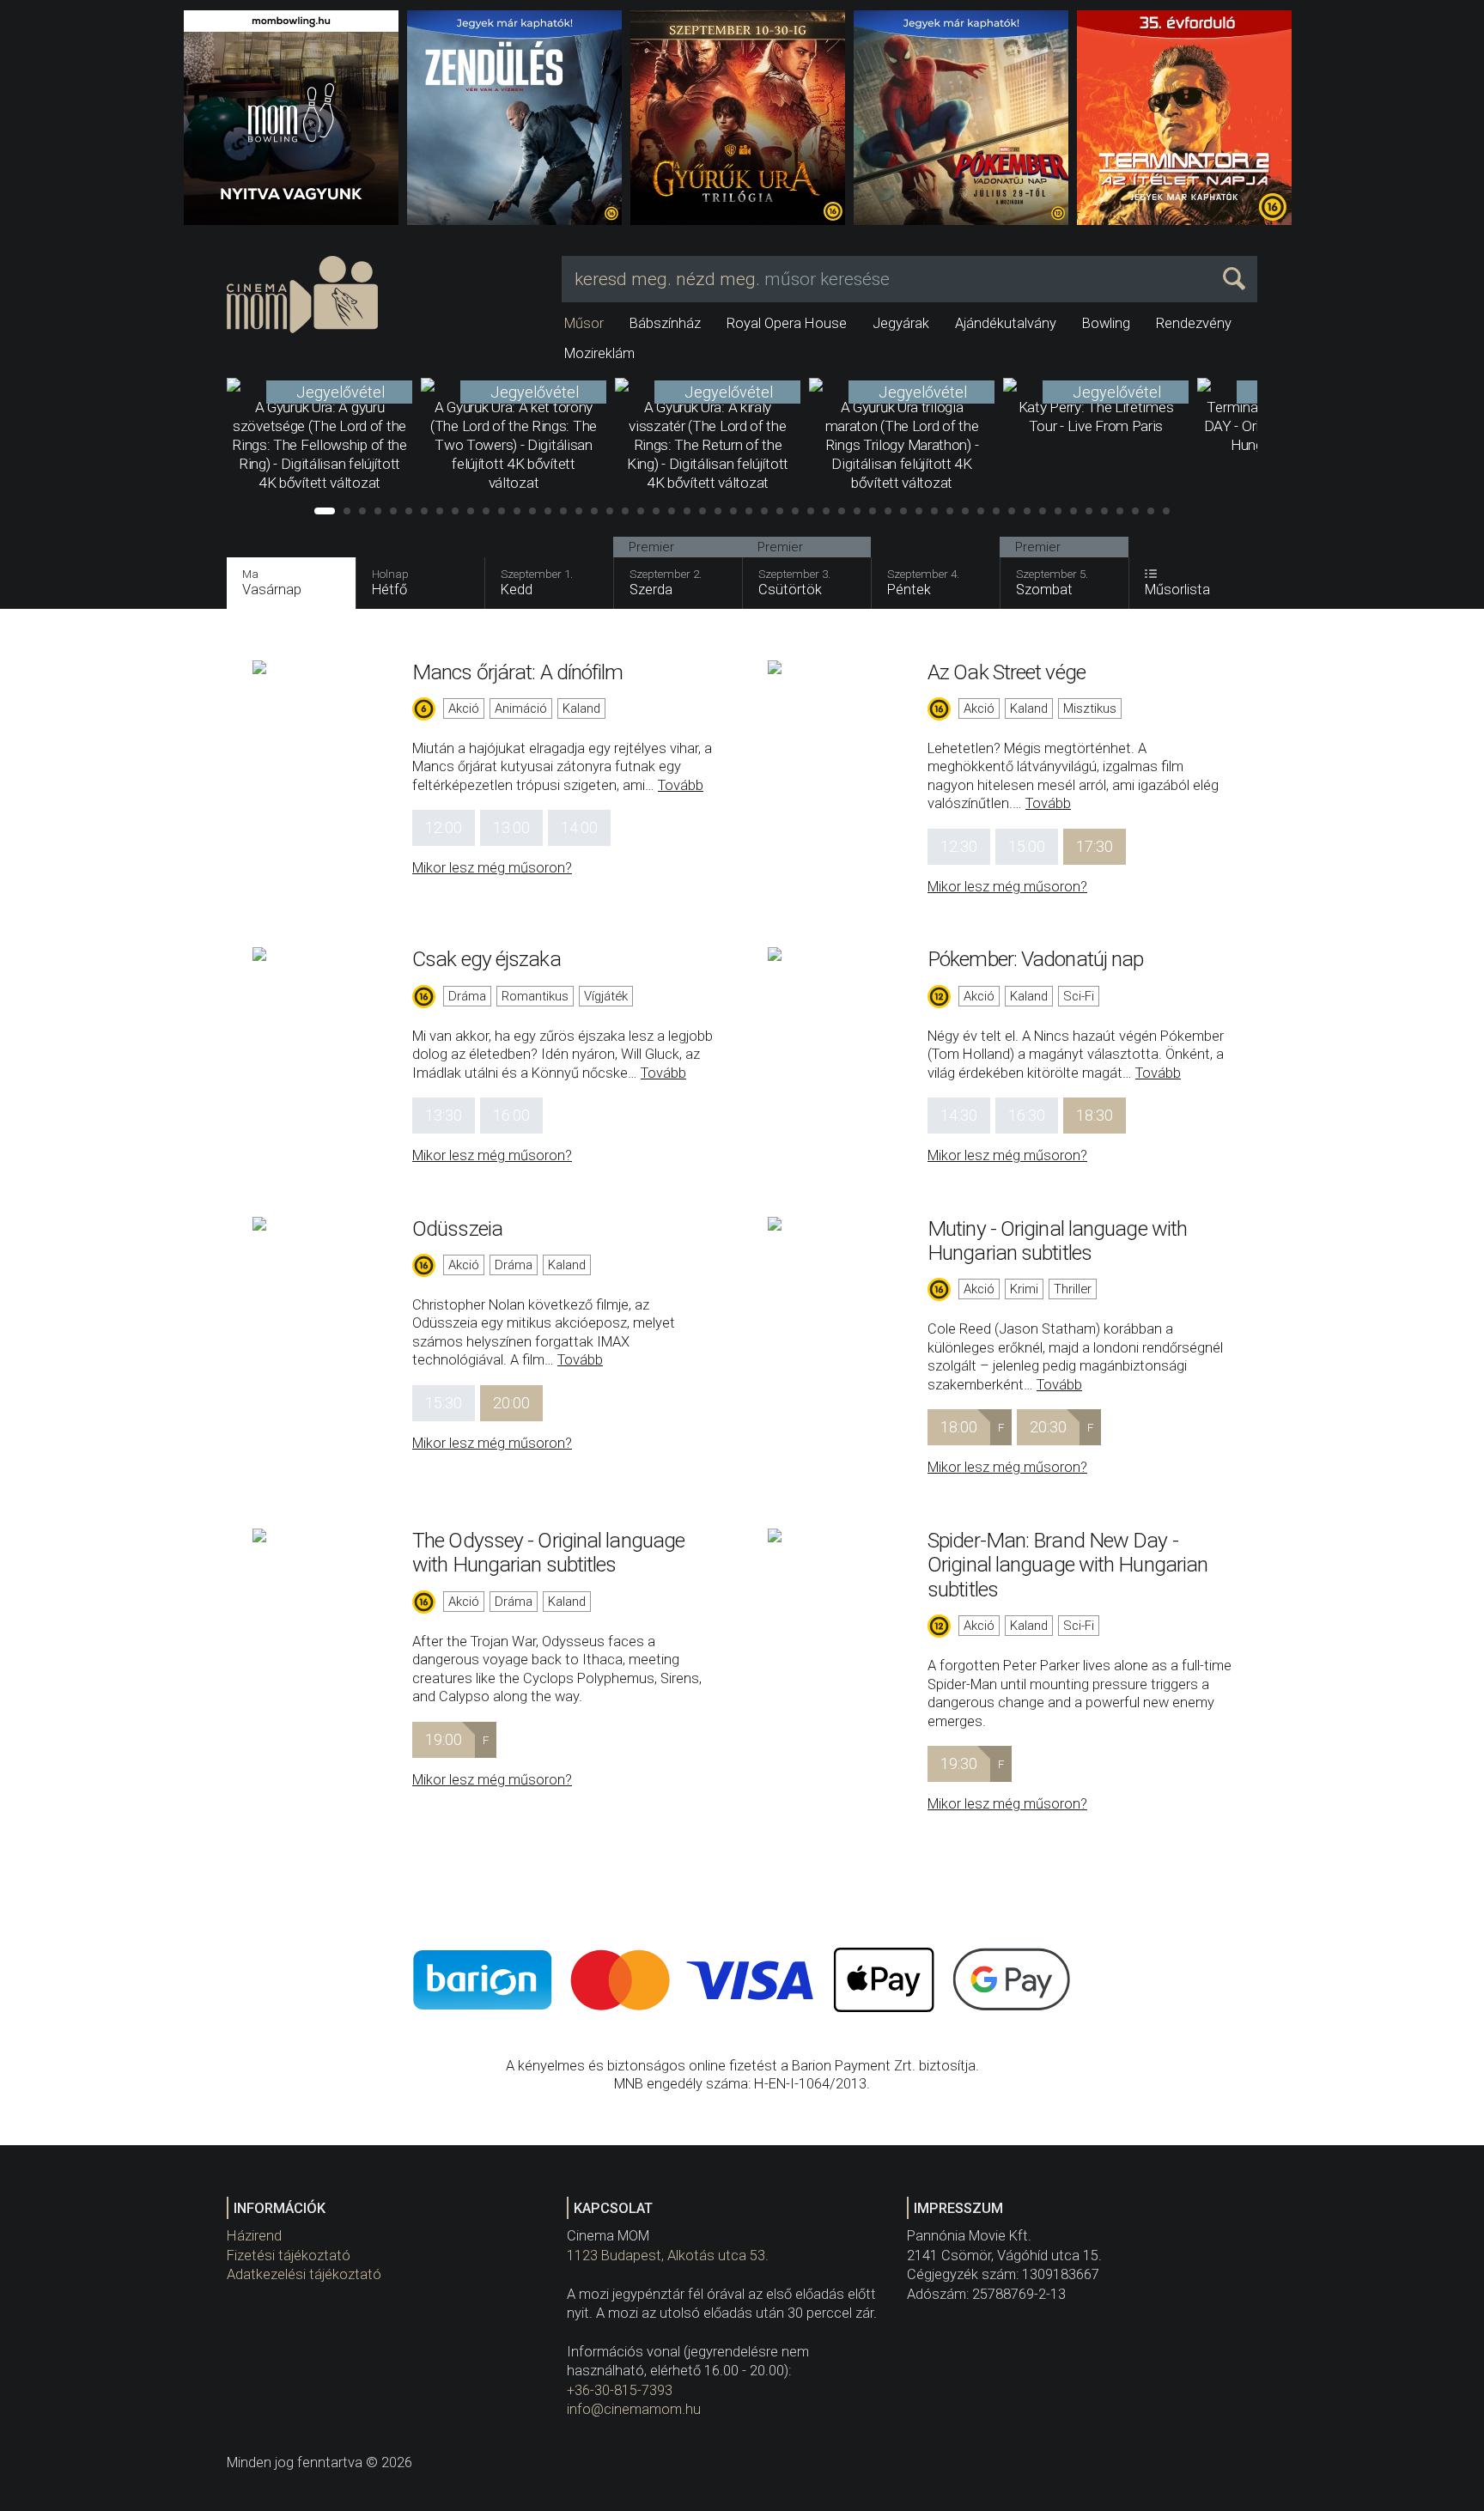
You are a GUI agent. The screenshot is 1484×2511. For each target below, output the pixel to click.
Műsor (584, 323)
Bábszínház (665, 323)
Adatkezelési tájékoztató (304, 2274)
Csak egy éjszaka (487, 959)
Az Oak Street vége (1007, 672)
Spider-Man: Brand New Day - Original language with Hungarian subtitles (1067, 1565)
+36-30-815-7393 (620, 2390)
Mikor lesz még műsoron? (492, 868)
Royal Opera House (787, 323)
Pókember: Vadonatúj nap (1035, 959)
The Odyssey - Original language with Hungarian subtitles (548, 1552)
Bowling (1106, 323)
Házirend (254, 2236)
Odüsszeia (457, 1228)
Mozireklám (599, 353)
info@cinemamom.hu (634, 2409)
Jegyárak (901, 323)
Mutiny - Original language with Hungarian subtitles (1057, 1240)
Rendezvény (1194, 323)
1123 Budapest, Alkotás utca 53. (668, 2256)
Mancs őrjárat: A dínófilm (518, 672)
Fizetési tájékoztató (289, 2256)
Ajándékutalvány (1006, 323)
